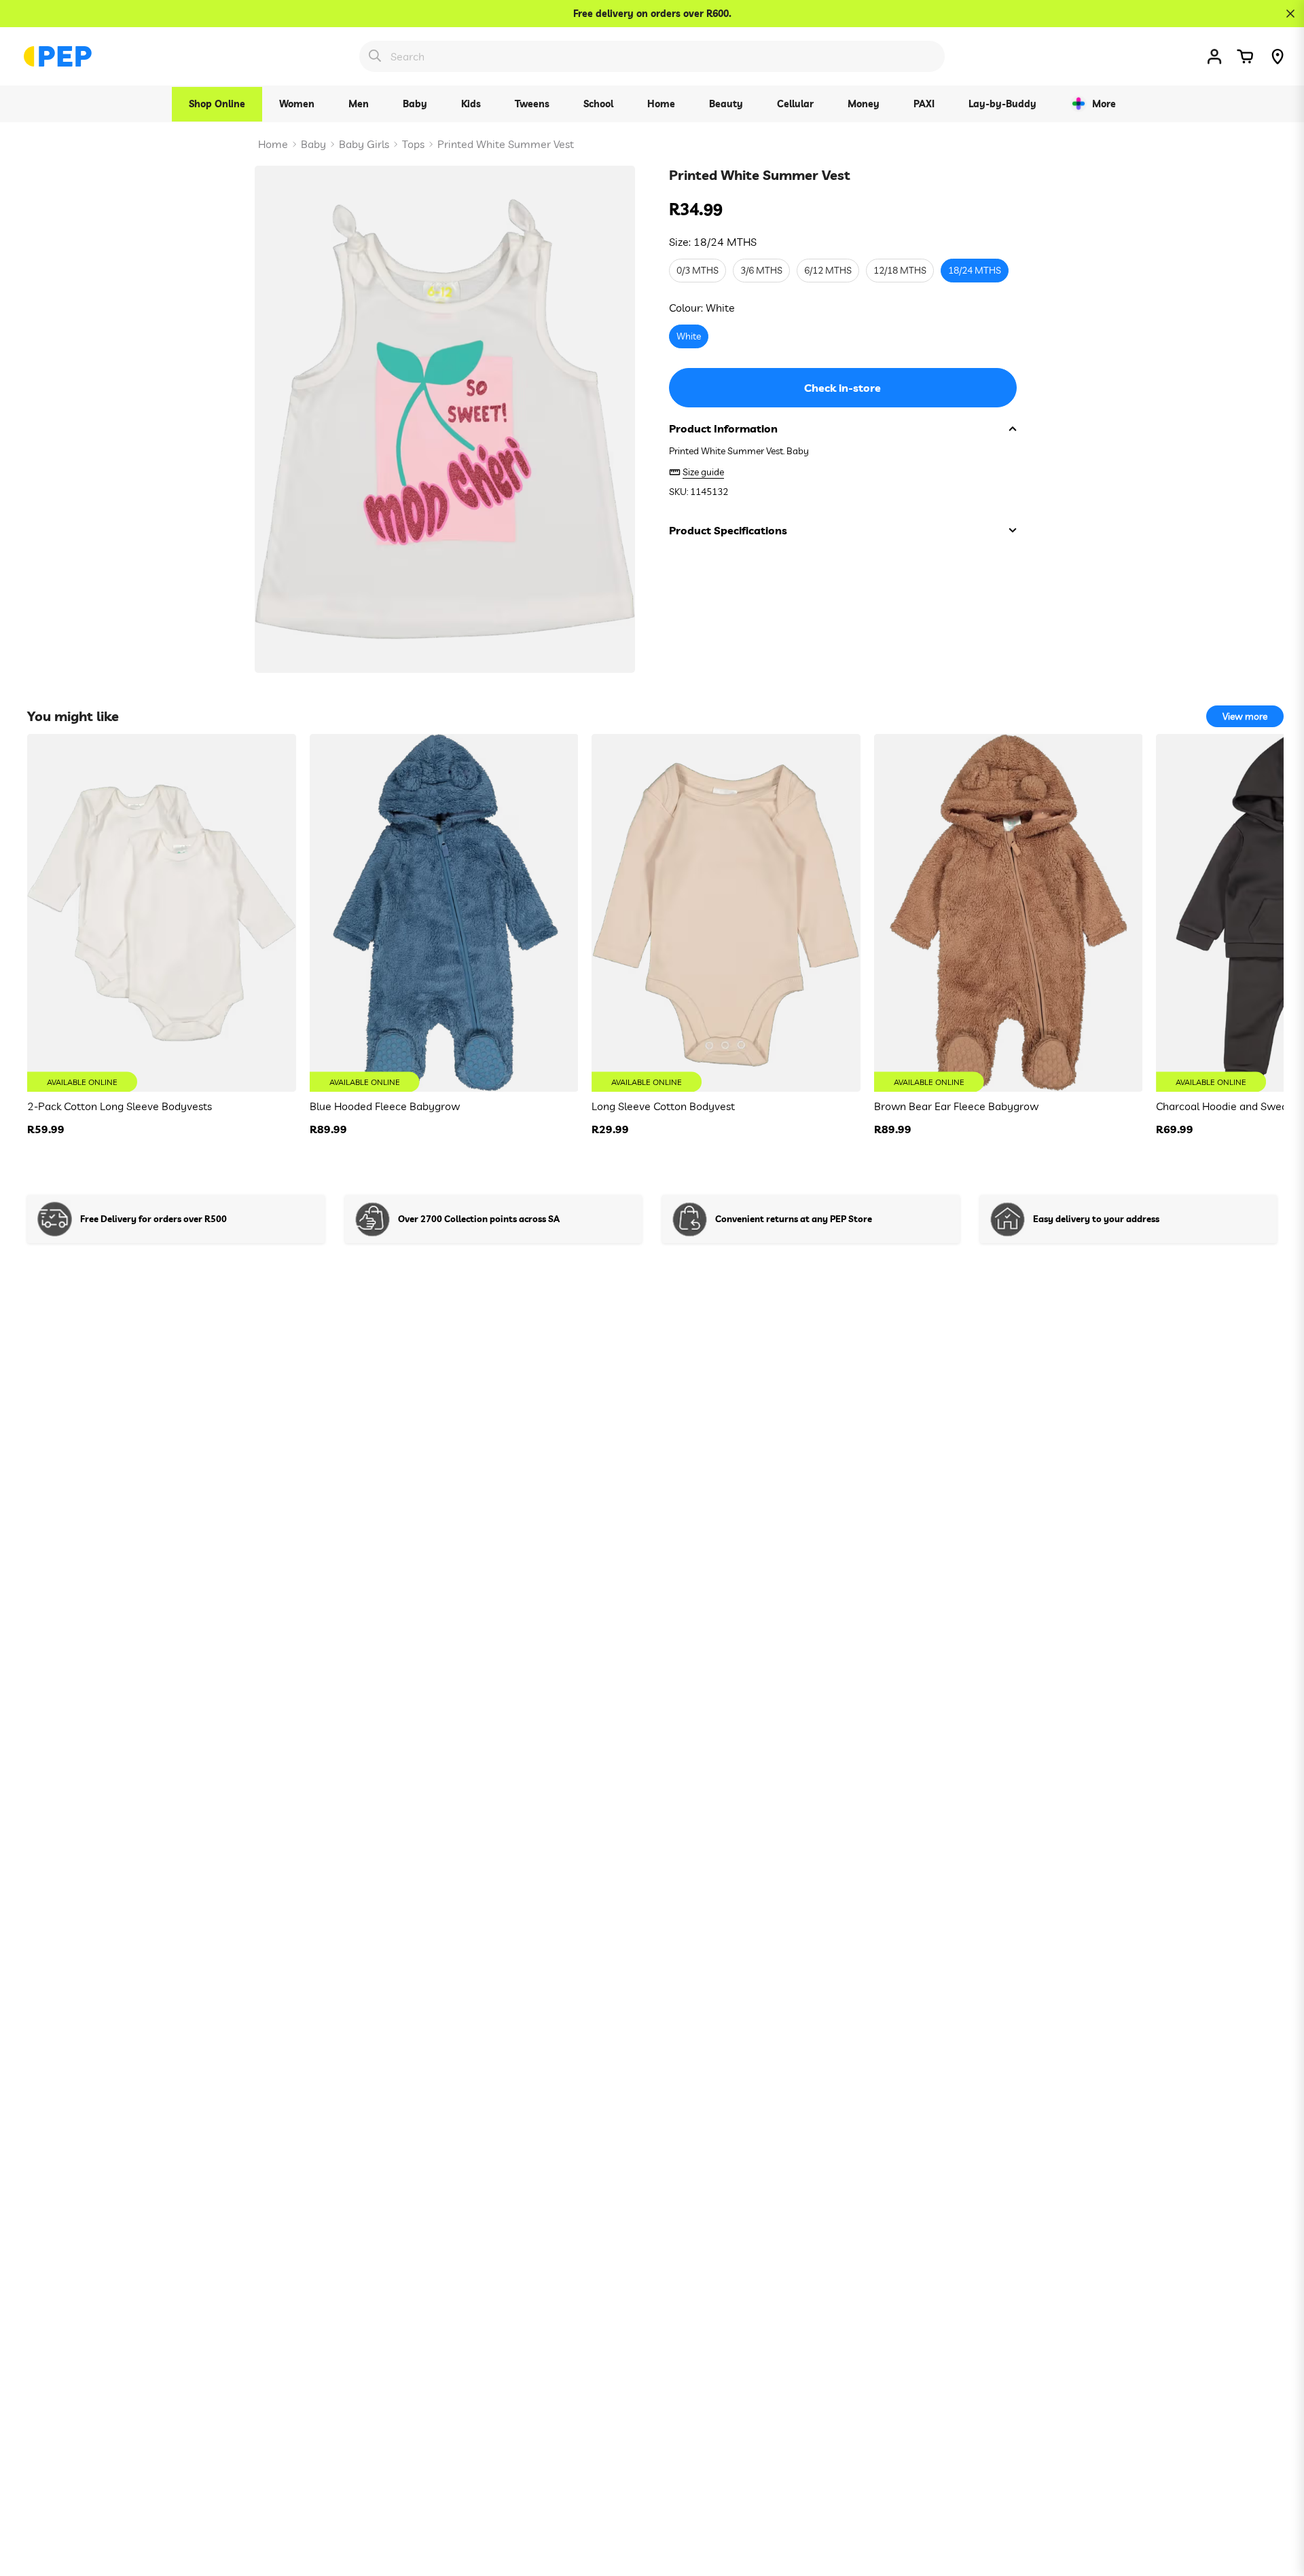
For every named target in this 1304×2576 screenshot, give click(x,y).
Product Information (723, 428)
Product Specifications (728, 530)
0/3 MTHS (698, 271)
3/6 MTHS (761, 271)
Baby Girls (364, 144)
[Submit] (375, 56)
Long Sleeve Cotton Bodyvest (663, 1106)
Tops (413, 144)
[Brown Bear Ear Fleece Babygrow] (1009, 913)
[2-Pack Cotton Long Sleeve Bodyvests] (162, 913)
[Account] (1214, 56)
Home (273, 144)
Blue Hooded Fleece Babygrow (385, 1106)
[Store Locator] (1278, 56)
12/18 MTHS (900, 271)
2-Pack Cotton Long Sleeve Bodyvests (120, 1106)
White (689, 337)
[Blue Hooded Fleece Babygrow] (444, 913)
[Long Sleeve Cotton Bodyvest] (726, 913)
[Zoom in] (606, 195)
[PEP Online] (58, 56)
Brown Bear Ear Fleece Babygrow (956, 1106)
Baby (313, 144)
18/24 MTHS (975, 271)
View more (1245, 716)
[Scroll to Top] (1278, 2502)
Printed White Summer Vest (506, 144)
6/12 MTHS (828, 271)
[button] (1245, 56)
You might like (73, 716)
